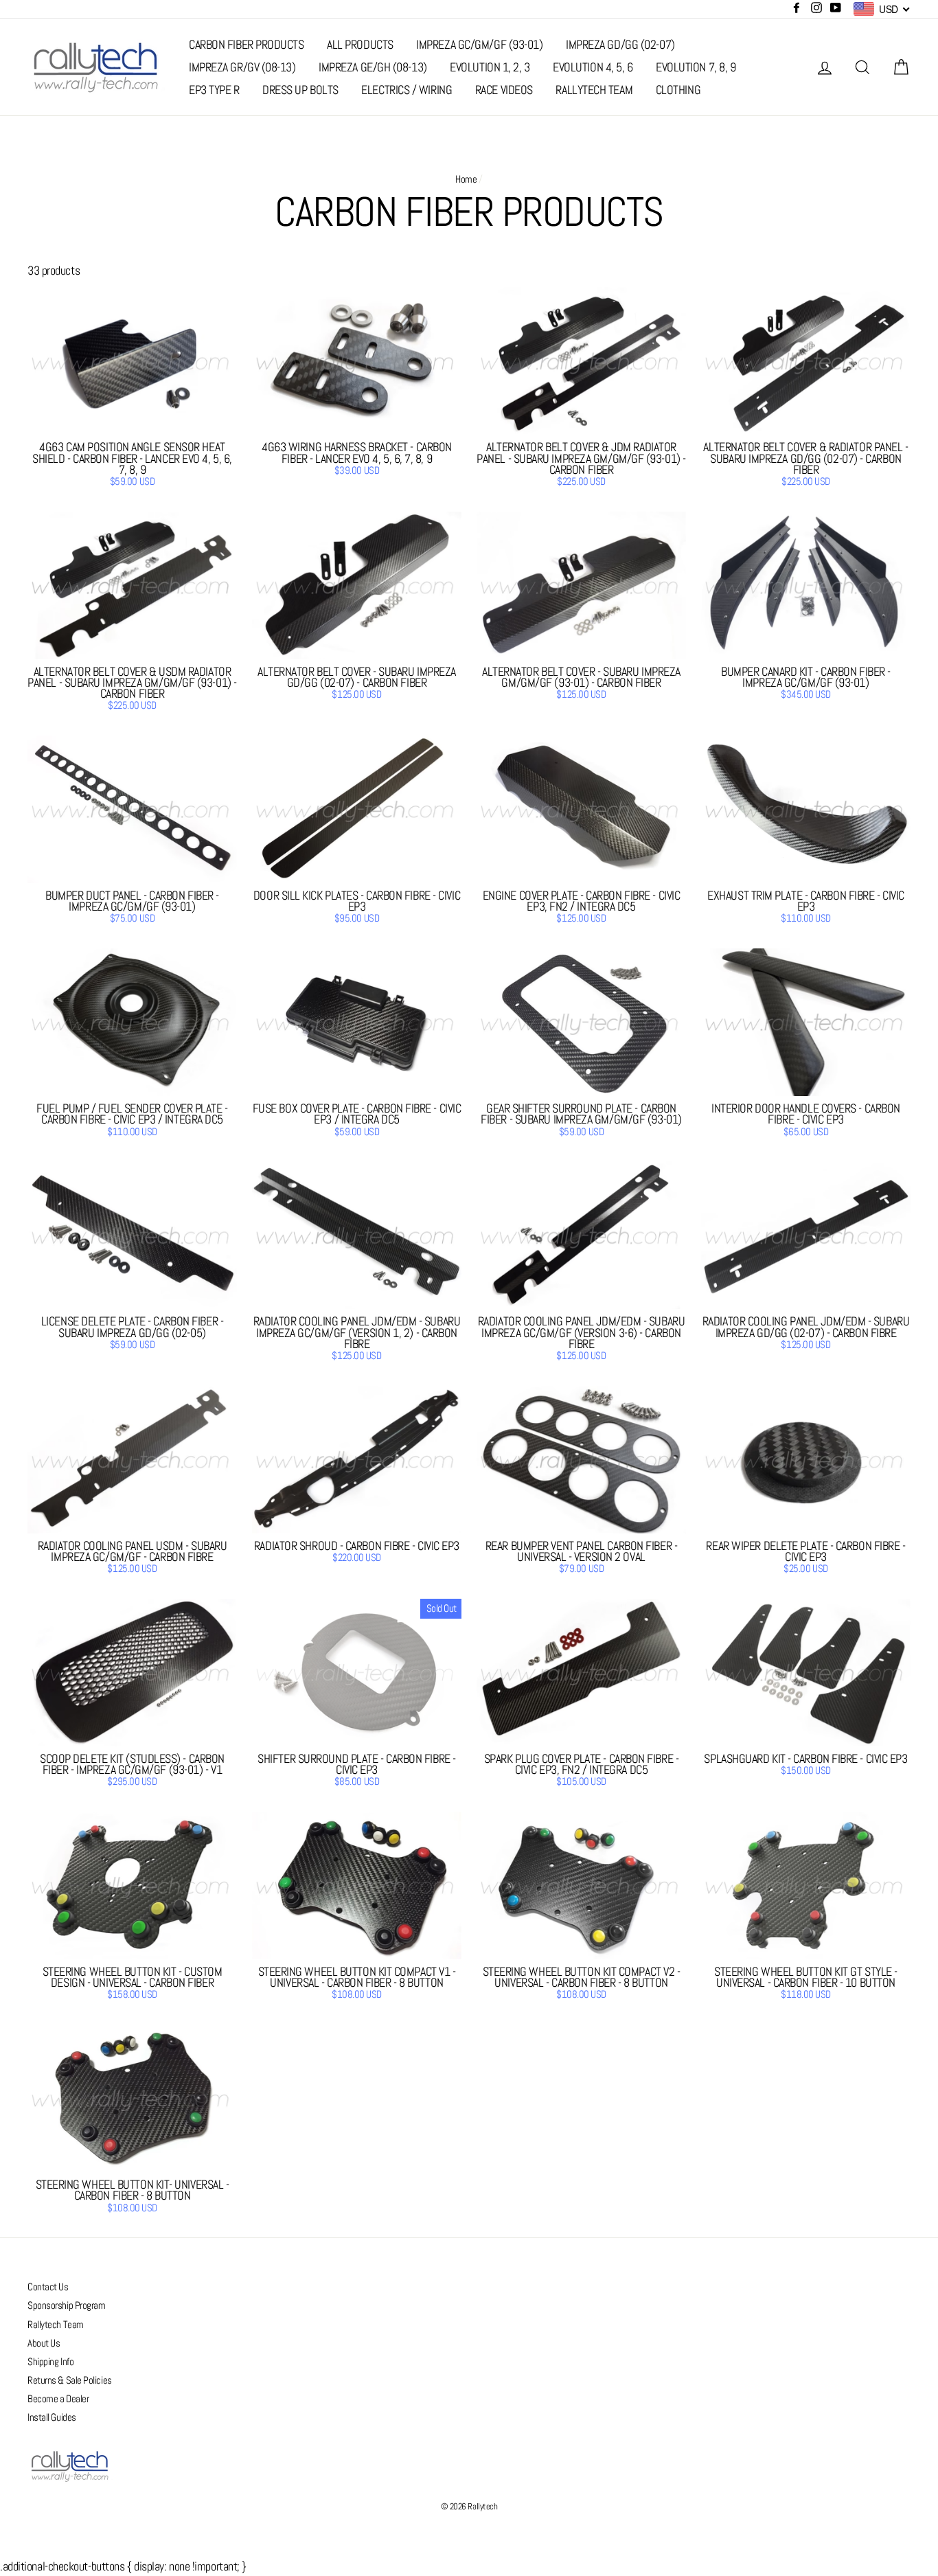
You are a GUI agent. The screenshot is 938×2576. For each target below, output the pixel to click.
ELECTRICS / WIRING (407, 90)
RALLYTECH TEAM (594, 90)
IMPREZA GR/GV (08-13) (242, 67)
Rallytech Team (56, 2325)
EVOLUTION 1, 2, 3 (490, 67)
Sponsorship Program (66, 2305)
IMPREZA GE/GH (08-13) (373, 67)
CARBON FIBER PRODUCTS (247, 44)
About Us (44, 2343)
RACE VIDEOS (504, 90)
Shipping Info (50, 2362)
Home (466, 179)
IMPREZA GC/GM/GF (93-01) (479, 44)
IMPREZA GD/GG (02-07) (620, 44)
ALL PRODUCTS (360, 44)
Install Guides (52, 2417)
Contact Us (48, 2287)
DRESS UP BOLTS (300, 90)
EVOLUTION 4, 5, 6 (593, 67)
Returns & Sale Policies (70, 2380)
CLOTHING (678, 90)
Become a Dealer (58, 2399)
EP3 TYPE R (214, 90)
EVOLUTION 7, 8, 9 (696, 67)
